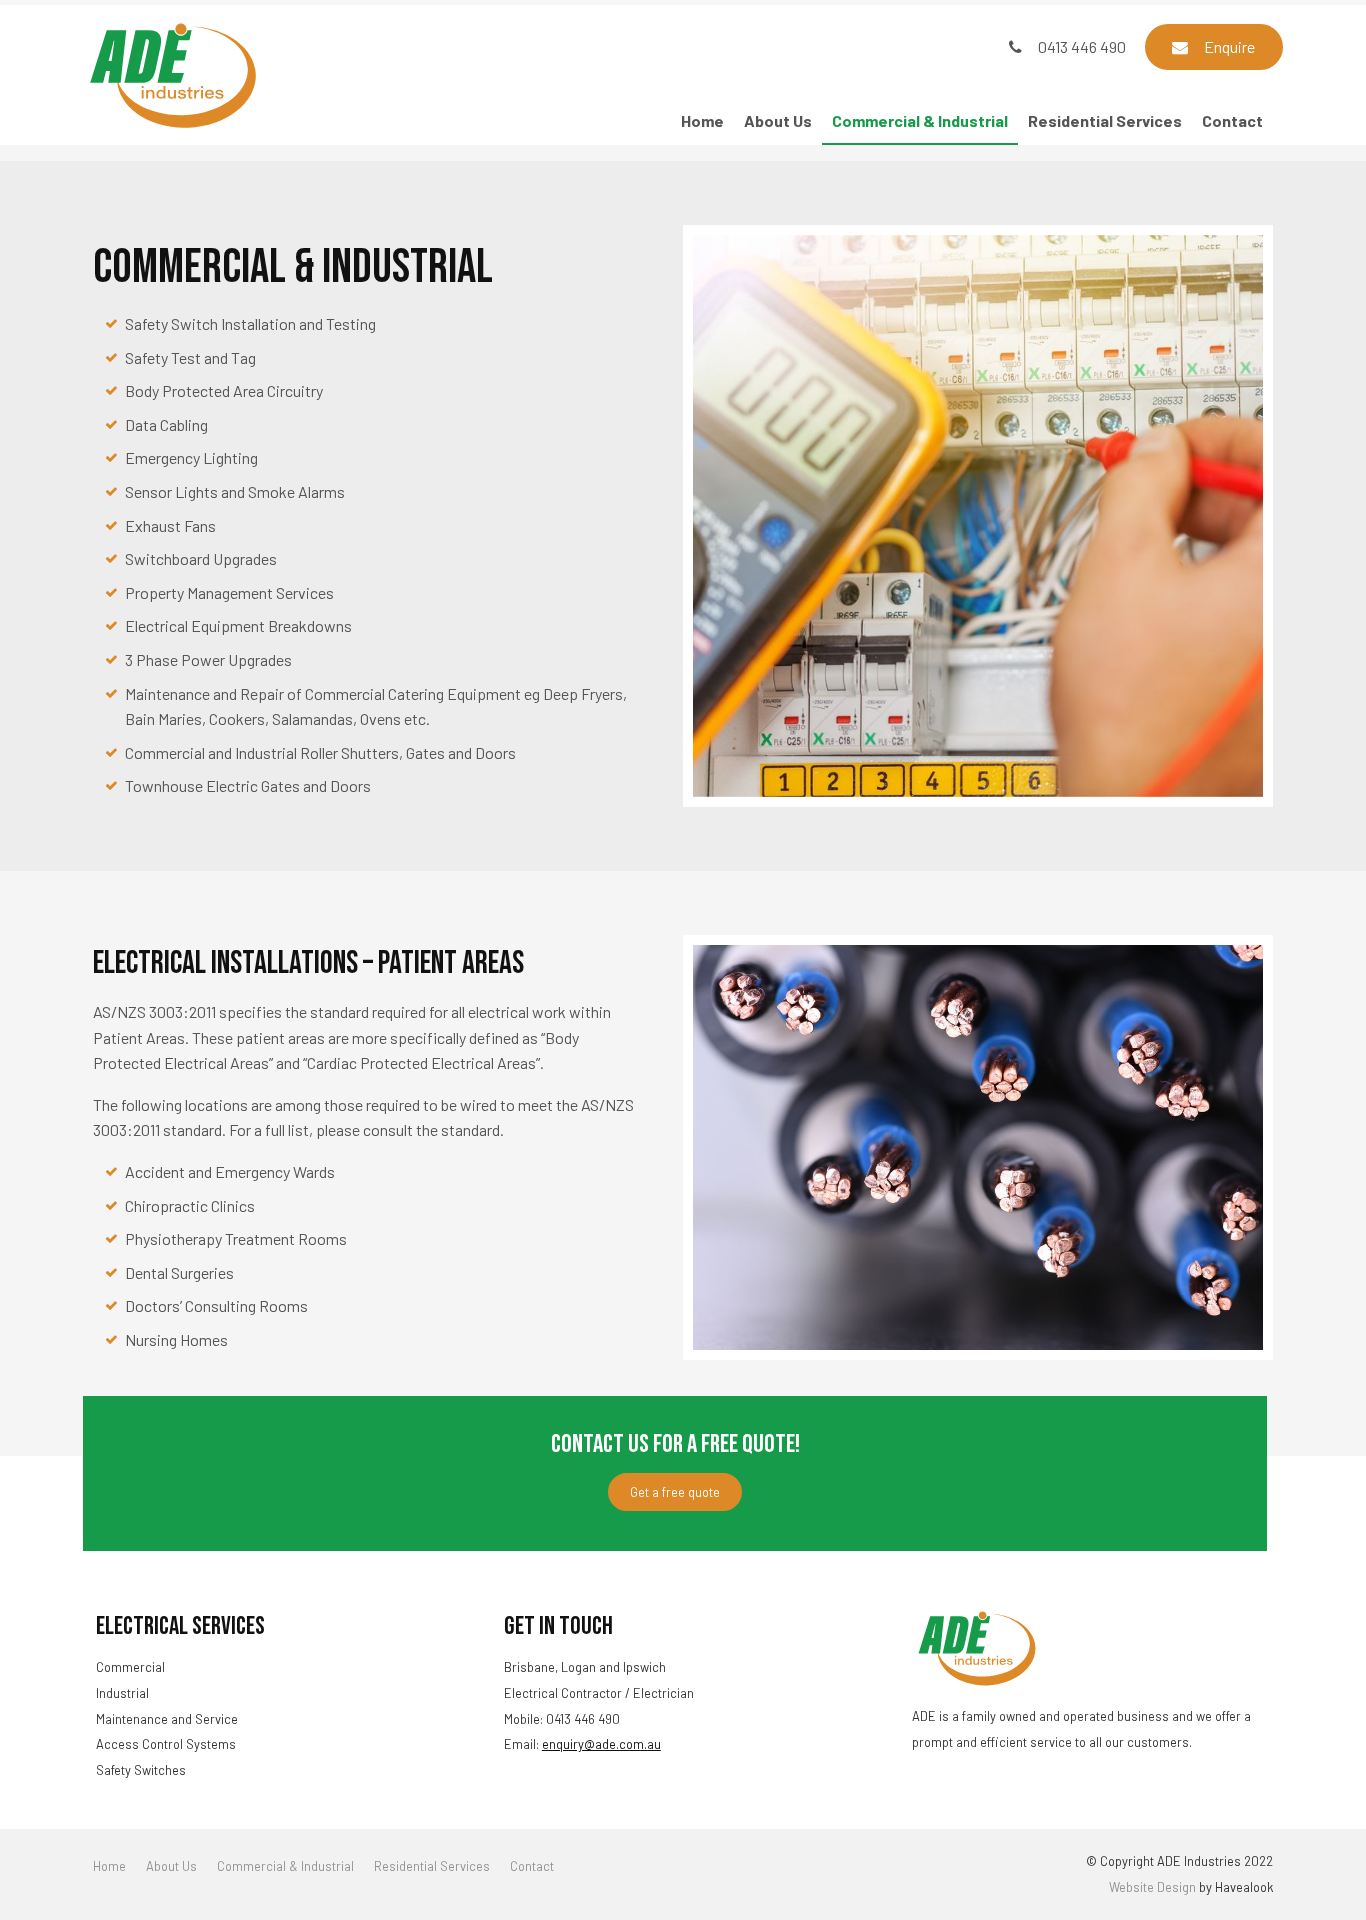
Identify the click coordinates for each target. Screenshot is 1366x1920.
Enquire (1229, 46)
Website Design (1152, 1887)
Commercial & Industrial (920, 120)
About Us (778, 120)
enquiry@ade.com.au (601, 1744)
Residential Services (1105, 120)
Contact (1232, 120)
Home (702, 120)
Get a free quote (675, 1492)
